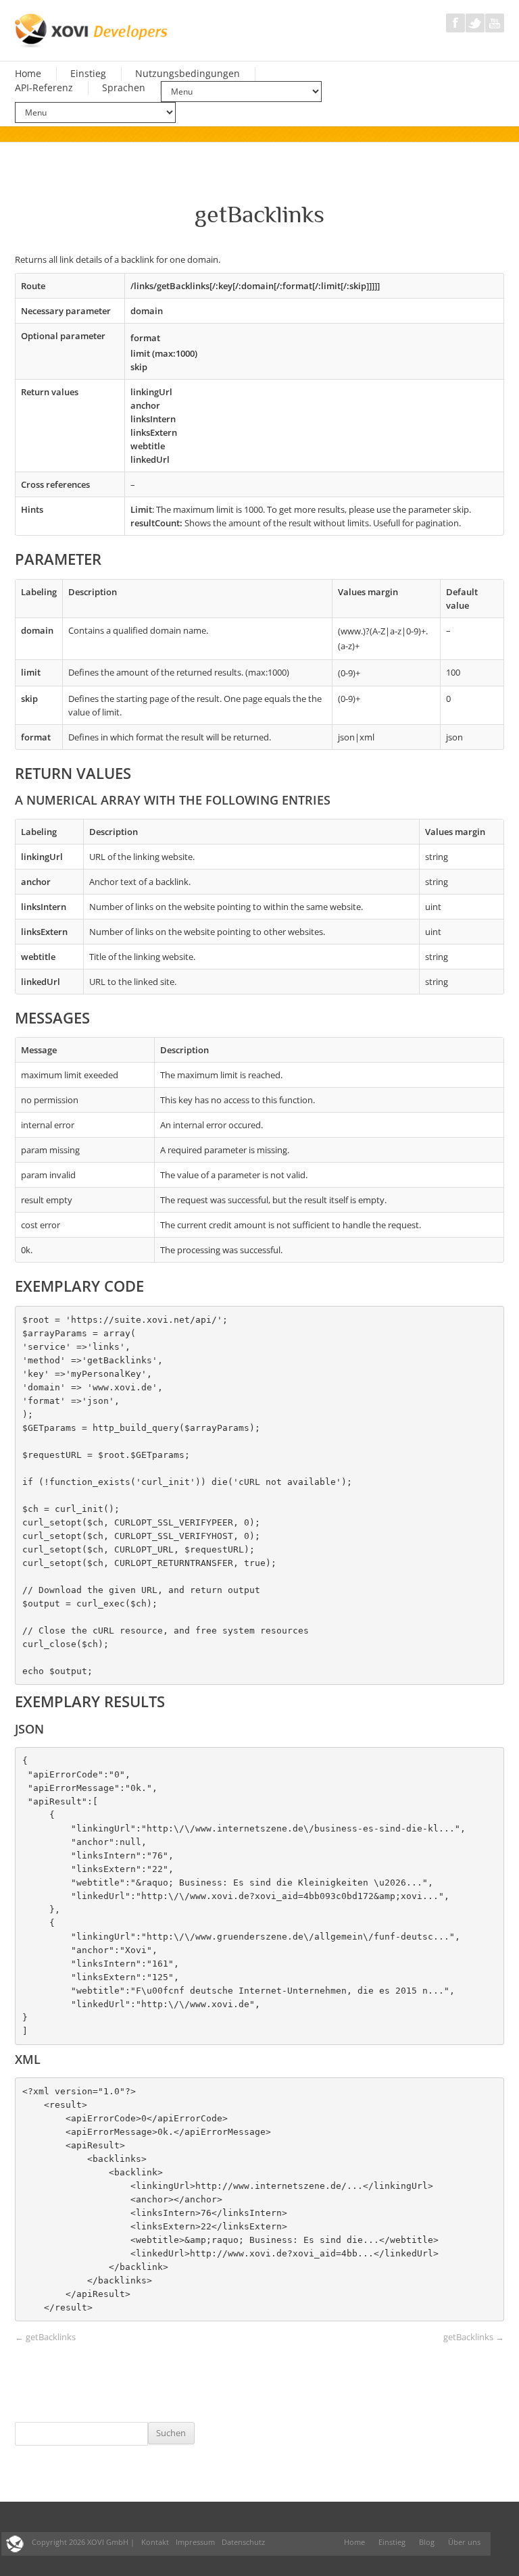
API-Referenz (44, 88)
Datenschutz (243, 2542)
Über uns (464, 2542)
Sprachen (124, 88)
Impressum (195, 2542)
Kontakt (155, 2542)
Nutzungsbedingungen (188, 74)
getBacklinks (45, 2337)
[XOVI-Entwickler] (92, 30)
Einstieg (88, 74)
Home (28, 74)
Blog (427, 2542)
